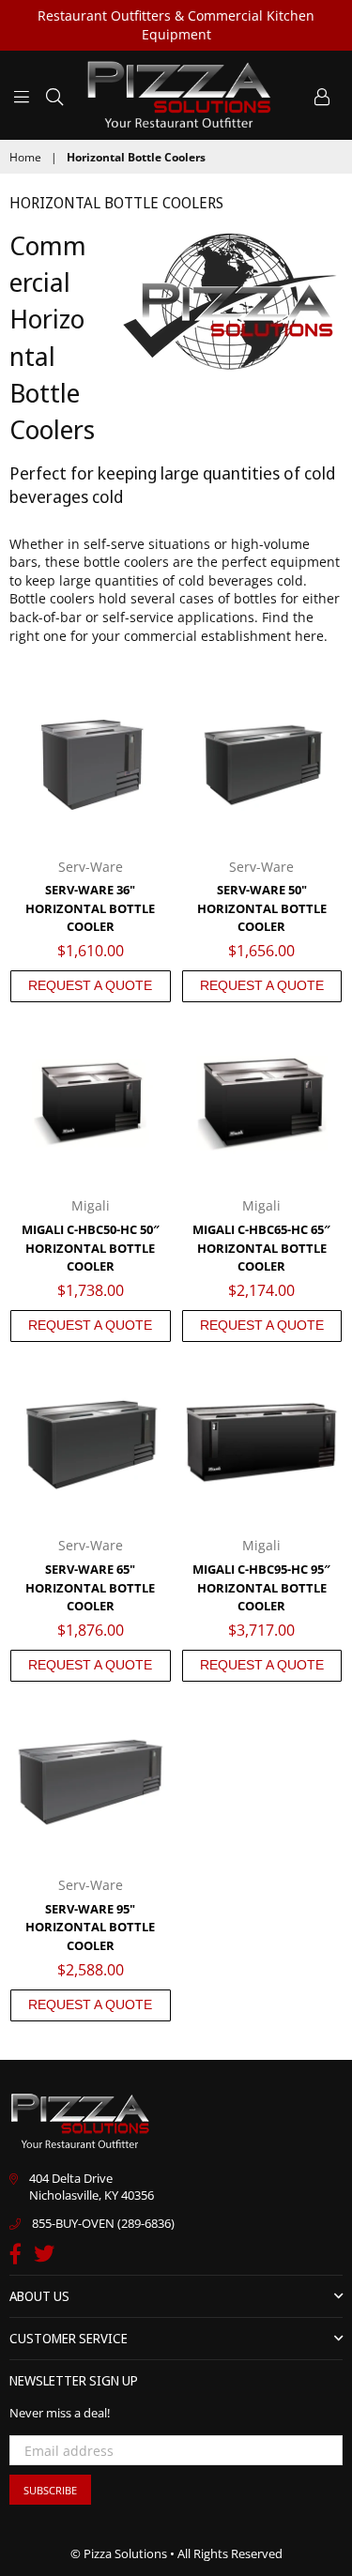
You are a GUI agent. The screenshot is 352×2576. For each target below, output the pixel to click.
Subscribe (50, 2490)
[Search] (54, 95)
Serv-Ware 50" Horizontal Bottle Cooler (262, 908)
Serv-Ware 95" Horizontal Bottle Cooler (90, 1927)
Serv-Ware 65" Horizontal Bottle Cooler (90, 1587)
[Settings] (322, 95)
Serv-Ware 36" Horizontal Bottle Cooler (90, 908)
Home (25, 158)
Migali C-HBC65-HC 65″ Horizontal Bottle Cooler (261, 1248)
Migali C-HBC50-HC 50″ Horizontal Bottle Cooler (91, 1248)
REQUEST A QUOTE (90, 985)
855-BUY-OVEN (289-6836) (103, 2223)
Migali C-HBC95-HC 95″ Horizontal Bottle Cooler (261, 1587)
